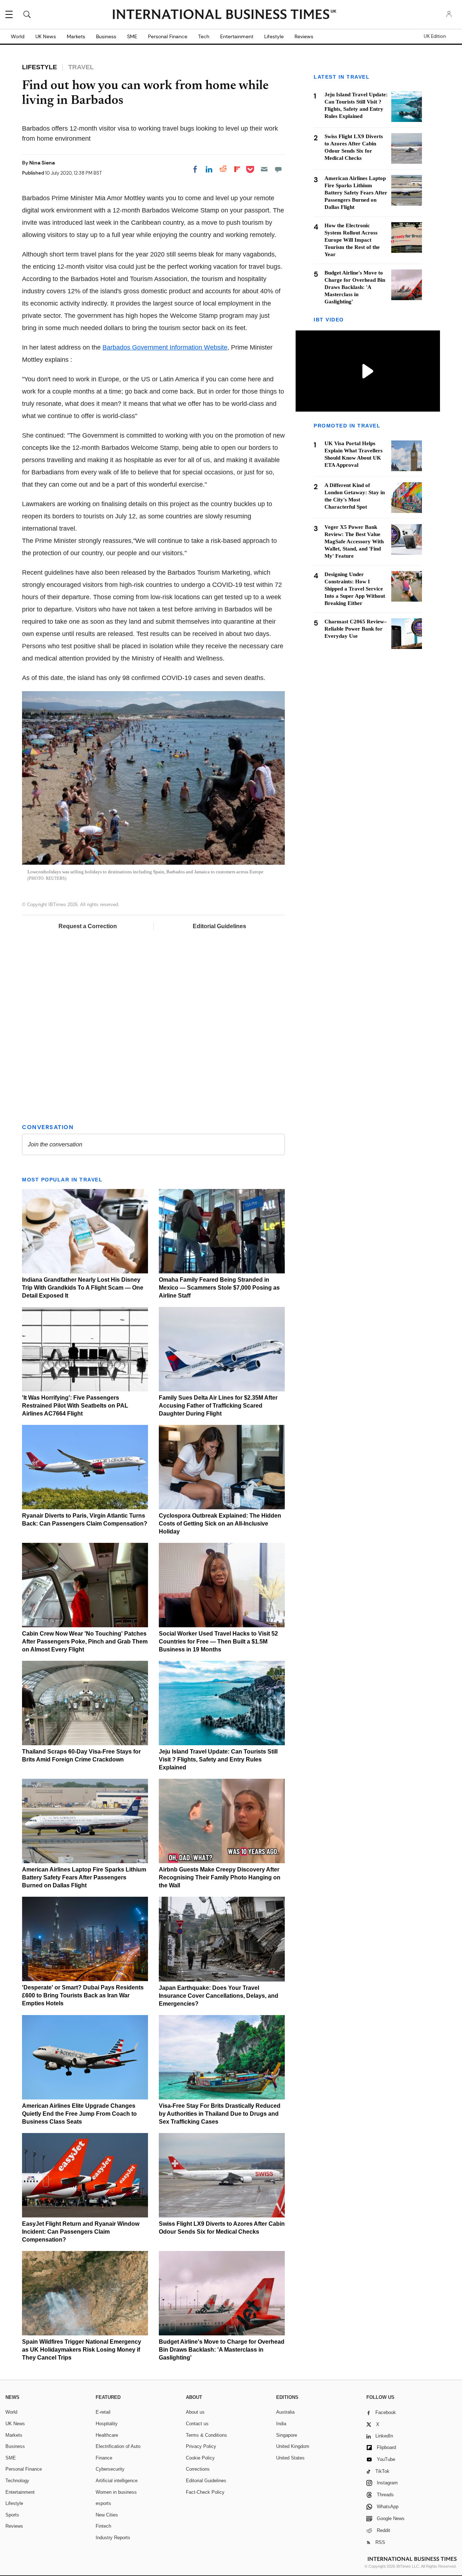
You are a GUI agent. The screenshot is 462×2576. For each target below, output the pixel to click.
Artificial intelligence (117, 2481)
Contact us (197, 2424)
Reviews (304, 36)
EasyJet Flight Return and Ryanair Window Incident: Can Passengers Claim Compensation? (81, 2232)
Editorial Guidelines (219, 926)
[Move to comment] (278, 169)
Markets (76, 36)
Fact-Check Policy (205, 2492)
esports (103, 2503)
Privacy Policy (201, 2446)
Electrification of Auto (118, 2446)
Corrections (198, 2469)
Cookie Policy (200, 2458)
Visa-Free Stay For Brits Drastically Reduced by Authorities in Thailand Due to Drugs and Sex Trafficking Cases (220, 2114)
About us (195, 2412)
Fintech (103, 2526)
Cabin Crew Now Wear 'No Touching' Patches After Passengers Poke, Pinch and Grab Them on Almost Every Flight (85, 1642)
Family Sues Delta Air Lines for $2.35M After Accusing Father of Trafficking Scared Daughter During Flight (218, 1406)
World (18, 36)
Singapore (287, 2435)
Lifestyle (274, 36)
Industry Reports (113, 2538)
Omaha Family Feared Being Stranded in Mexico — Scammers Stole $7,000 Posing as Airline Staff (219, 1288)
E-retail (103, 2412)
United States (290, 2458)
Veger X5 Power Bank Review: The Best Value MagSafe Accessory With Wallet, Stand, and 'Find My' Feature (354, 542)
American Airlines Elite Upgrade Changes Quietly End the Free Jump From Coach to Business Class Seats (79, 2114)
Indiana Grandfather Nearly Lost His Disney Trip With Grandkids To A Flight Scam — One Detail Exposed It (83, 1288)
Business (106, 36)
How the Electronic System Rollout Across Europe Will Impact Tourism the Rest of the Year (352, 240)
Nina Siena (42, 163)
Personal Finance (168, 36)
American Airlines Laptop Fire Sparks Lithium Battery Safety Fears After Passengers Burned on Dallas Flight (84, 1877)
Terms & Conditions (206, 2435)
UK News (46, 36)
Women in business (116, 2492)
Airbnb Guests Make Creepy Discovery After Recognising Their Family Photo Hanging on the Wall (220, 1877)
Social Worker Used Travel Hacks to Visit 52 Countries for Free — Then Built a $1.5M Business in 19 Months (218, 1642)
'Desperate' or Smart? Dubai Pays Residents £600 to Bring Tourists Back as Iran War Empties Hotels (83, 1995)
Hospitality (107, 2424)
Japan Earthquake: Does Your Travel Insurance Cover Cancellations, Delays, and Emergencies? (219, 1996)
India (281, 2424)
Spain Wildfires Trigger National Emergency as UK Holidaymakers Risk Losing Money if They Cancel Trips (82, 2350)
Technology (17, 2481)
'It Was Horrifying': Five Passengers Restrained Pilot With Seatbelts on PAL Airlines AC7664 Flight (75, 1406)
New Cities (107, 2515)
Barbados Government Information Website (165, 347)
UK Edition (435, 36)
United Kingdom (293, 2446)
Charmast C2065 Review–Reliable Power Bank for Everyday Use (356, 629)
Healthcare (107, 2435)
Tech (204, 36)
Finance (104, 2458)
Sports (12, 2515)
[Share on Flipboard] (237, 169)
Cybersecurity (110, 2469)
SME (132, 36)
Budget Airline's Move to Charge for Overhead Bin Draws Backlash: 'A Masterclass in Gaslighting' (222, 2350)
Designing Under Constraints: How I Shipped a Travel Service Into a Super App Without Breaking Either (355, 589)
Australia (285, 2412)
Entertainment (237, 36)
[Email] (264, 169)
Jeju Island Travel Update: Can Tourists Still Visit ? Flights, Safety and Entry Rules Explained (218, 1759)
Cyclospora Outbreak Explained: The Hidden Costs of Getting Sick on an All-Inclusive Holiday (220, 1524)
